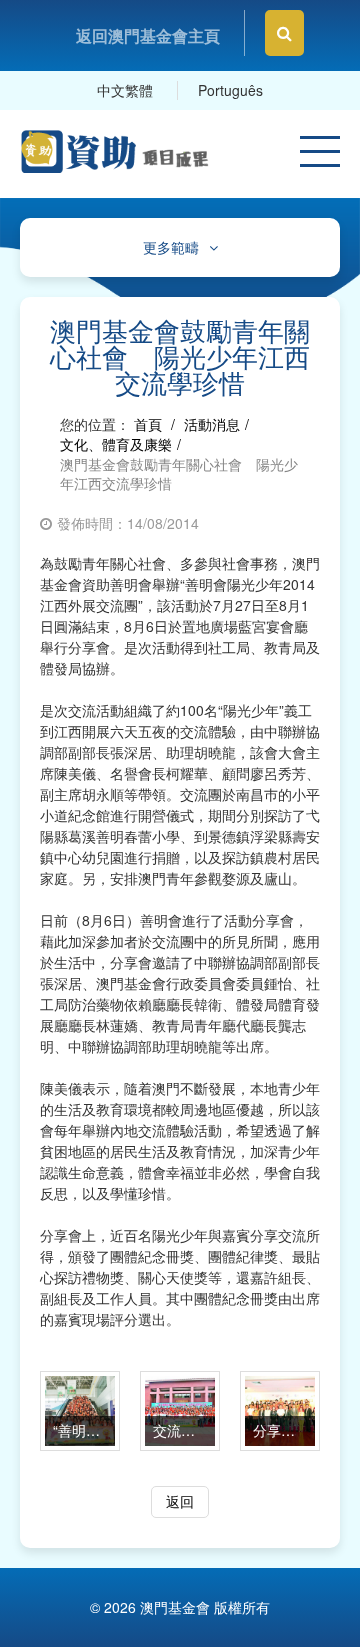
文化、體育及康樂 (116, 444)
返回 (180, 1501)
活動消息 (212, 424)
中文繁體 (125, 90)
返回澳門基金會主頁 (148, 35)
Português (230, 90)
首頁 (148, 424)
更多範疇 (171, 247)
